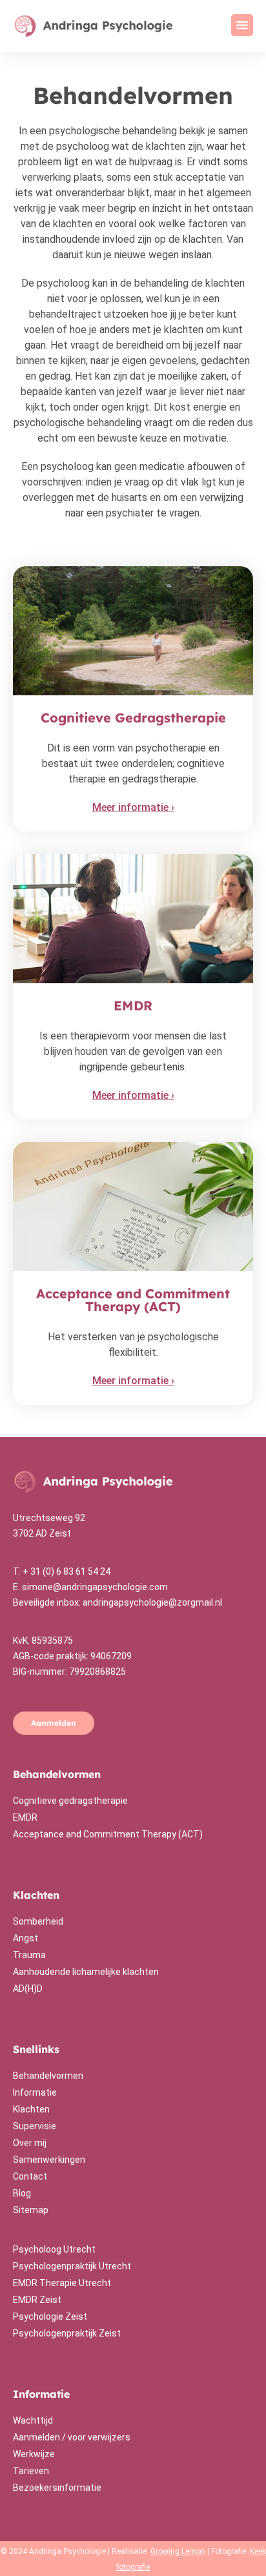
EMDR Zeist (37, 2300)
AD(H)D (28, 1988)
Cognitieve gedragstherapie (70, 1801)
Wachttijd (33, 2420)
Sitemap (31, 2210)
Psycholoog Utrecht (54, 2249)
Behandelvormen (48, 2076)
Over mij (30, 2143)
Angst (26, 1938)
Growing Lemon (178, 2551)
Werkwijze (34, 2454)
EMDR (25, 1817)
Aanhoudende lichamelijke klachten (86, 1972)
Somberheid (38, 1921)
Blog (22, 2193)
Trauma (29, 1955)
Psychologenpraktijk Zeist (67, 2333)
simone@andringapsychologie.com (95, 1587)
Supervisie (35, 2126)
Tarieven (31, 2471)
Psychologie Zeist (50, 2316)
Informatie (35, 2092)
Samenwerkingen (49, 2160)
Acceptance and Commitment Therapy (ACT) (108, 1834)
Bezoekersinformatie (57, 2488)
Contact (30, 2176)
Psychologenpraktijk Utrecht (72, 2266)
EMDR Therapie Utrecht (62, 2283)
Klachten (31, 2109)
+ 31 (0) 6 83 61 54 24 (66, 1571)
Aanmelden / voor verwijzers (72, 2437)
